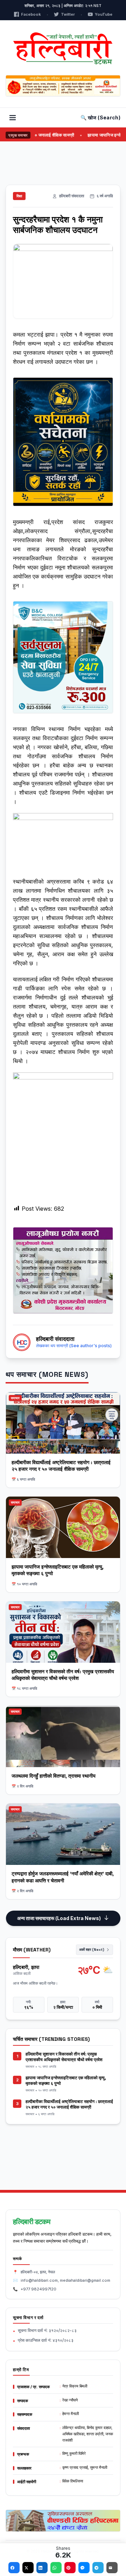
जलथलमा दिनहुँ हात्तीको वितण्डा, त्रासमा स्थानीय (54, 1776)
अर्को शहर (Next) (92, 1950)
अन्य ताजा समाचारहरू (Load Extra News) (59, 1918)
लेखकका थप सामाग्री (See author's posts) (74, 1346)
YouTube (104, 14)
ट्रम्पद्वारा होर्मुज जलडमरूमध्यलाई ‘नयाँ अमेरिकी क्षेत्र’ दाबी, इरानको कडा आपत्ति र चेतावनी (63, 1877)
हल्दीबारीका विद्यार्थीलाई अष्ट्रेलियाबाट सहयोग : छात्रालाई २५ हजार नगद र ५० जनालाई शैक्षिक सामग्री (61, 1466)
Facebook (31, 14)
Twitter (68, 14)
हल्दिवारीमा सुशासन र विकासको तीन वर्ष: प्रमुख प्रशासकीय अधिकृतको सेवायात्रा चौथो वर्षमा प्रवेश (63, 1675)
